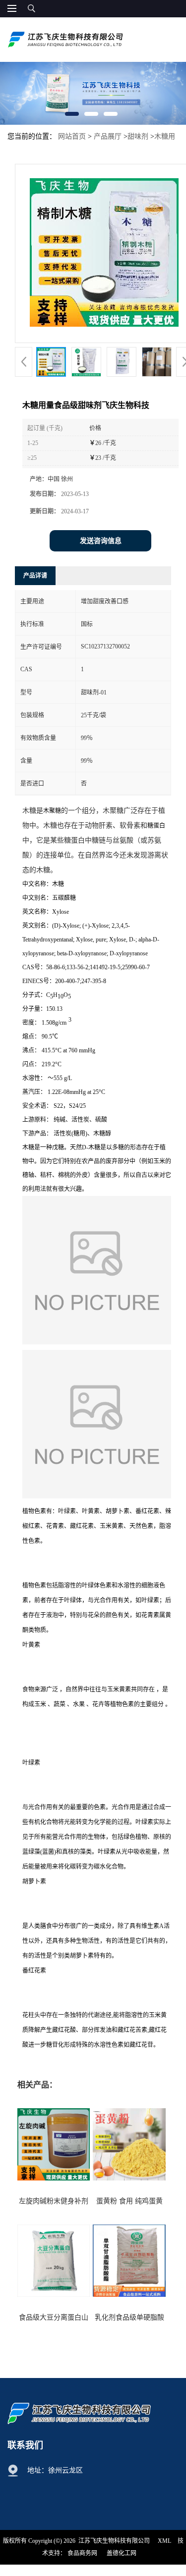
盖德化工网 (122, 2553)
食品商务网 (82, 2553)
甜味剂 (138, 136)
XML (164, 2541)
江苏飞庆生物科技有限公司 (114, 2541)
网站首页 (72, 136)
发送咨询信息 (101, 541)
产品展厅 (108, 136)
